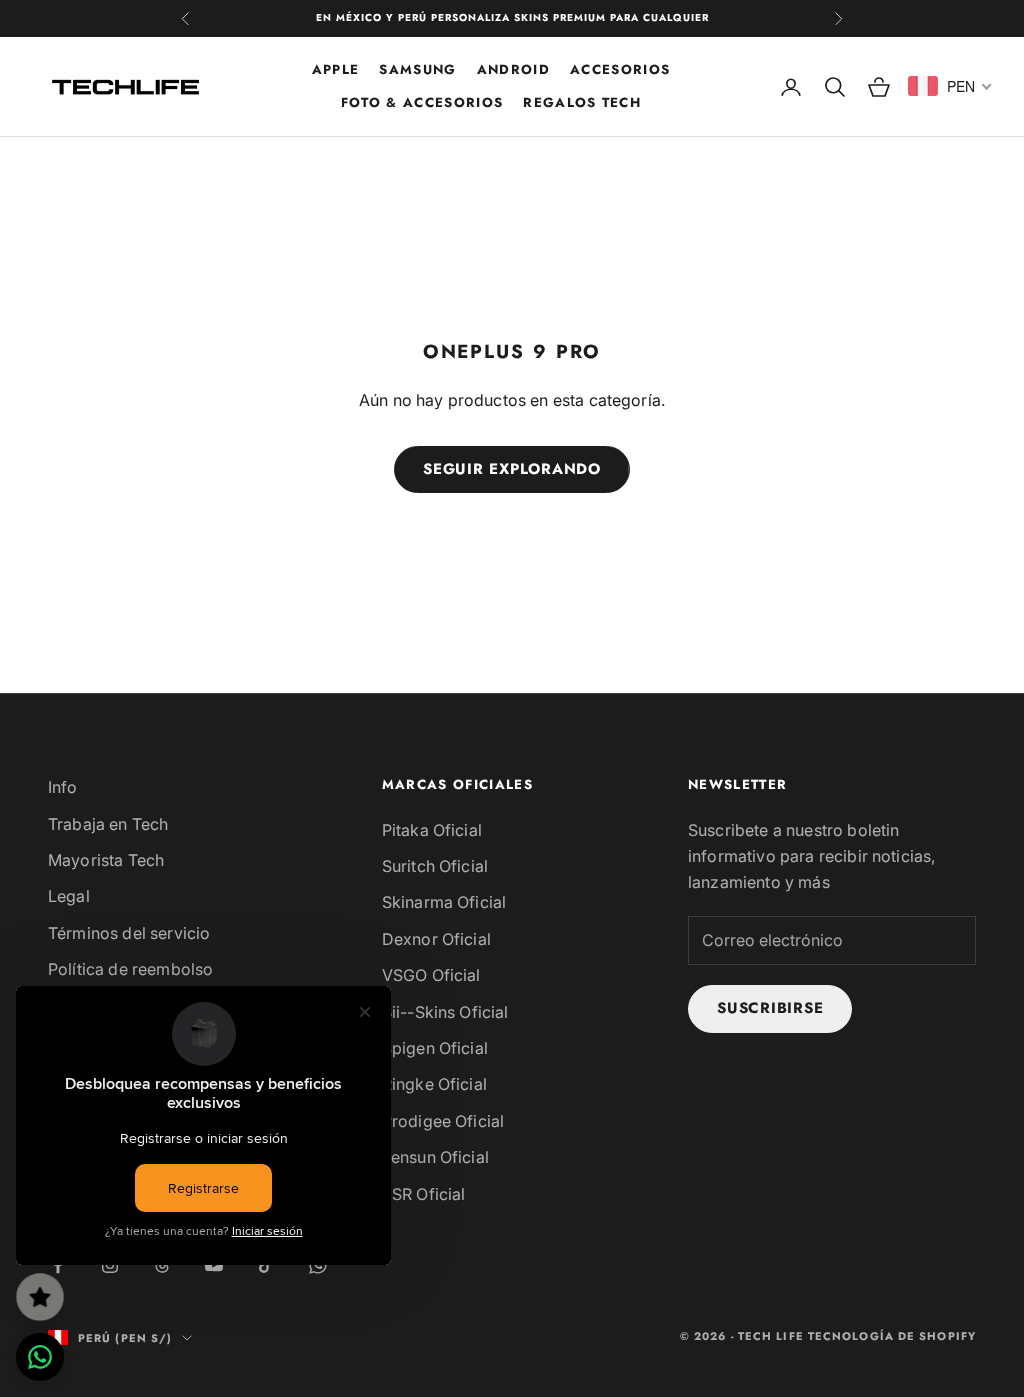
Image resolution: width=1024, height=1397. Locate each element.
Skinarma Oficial (444, 902)
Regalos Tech (582, 102)
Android (513, 69)
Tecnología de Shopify (892, 1336)
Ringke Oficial (434, 1084)
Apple (336, 69)
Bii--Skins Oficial (445, 1012)
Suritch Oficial (435, 866)
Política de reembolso (130, 969)
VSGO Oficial (431, 975)
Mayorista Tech (106, 860)
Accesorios (620, 69)
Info (63, 787)
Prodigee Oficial (443, 1121)
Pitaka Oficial (432, 830)
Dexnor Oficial (436, 939)
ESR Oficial (424, 1194)
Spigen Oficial (435, 1048)
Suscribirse (770, 1008)
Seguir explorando (512, 469)
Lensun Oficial (435, 1157)
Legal (69, 896)
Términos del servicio (129, 933)
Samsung (417, 69)
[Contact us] (40, 1357)
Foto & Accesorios (422, 102)
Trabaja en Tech (108, 824)
